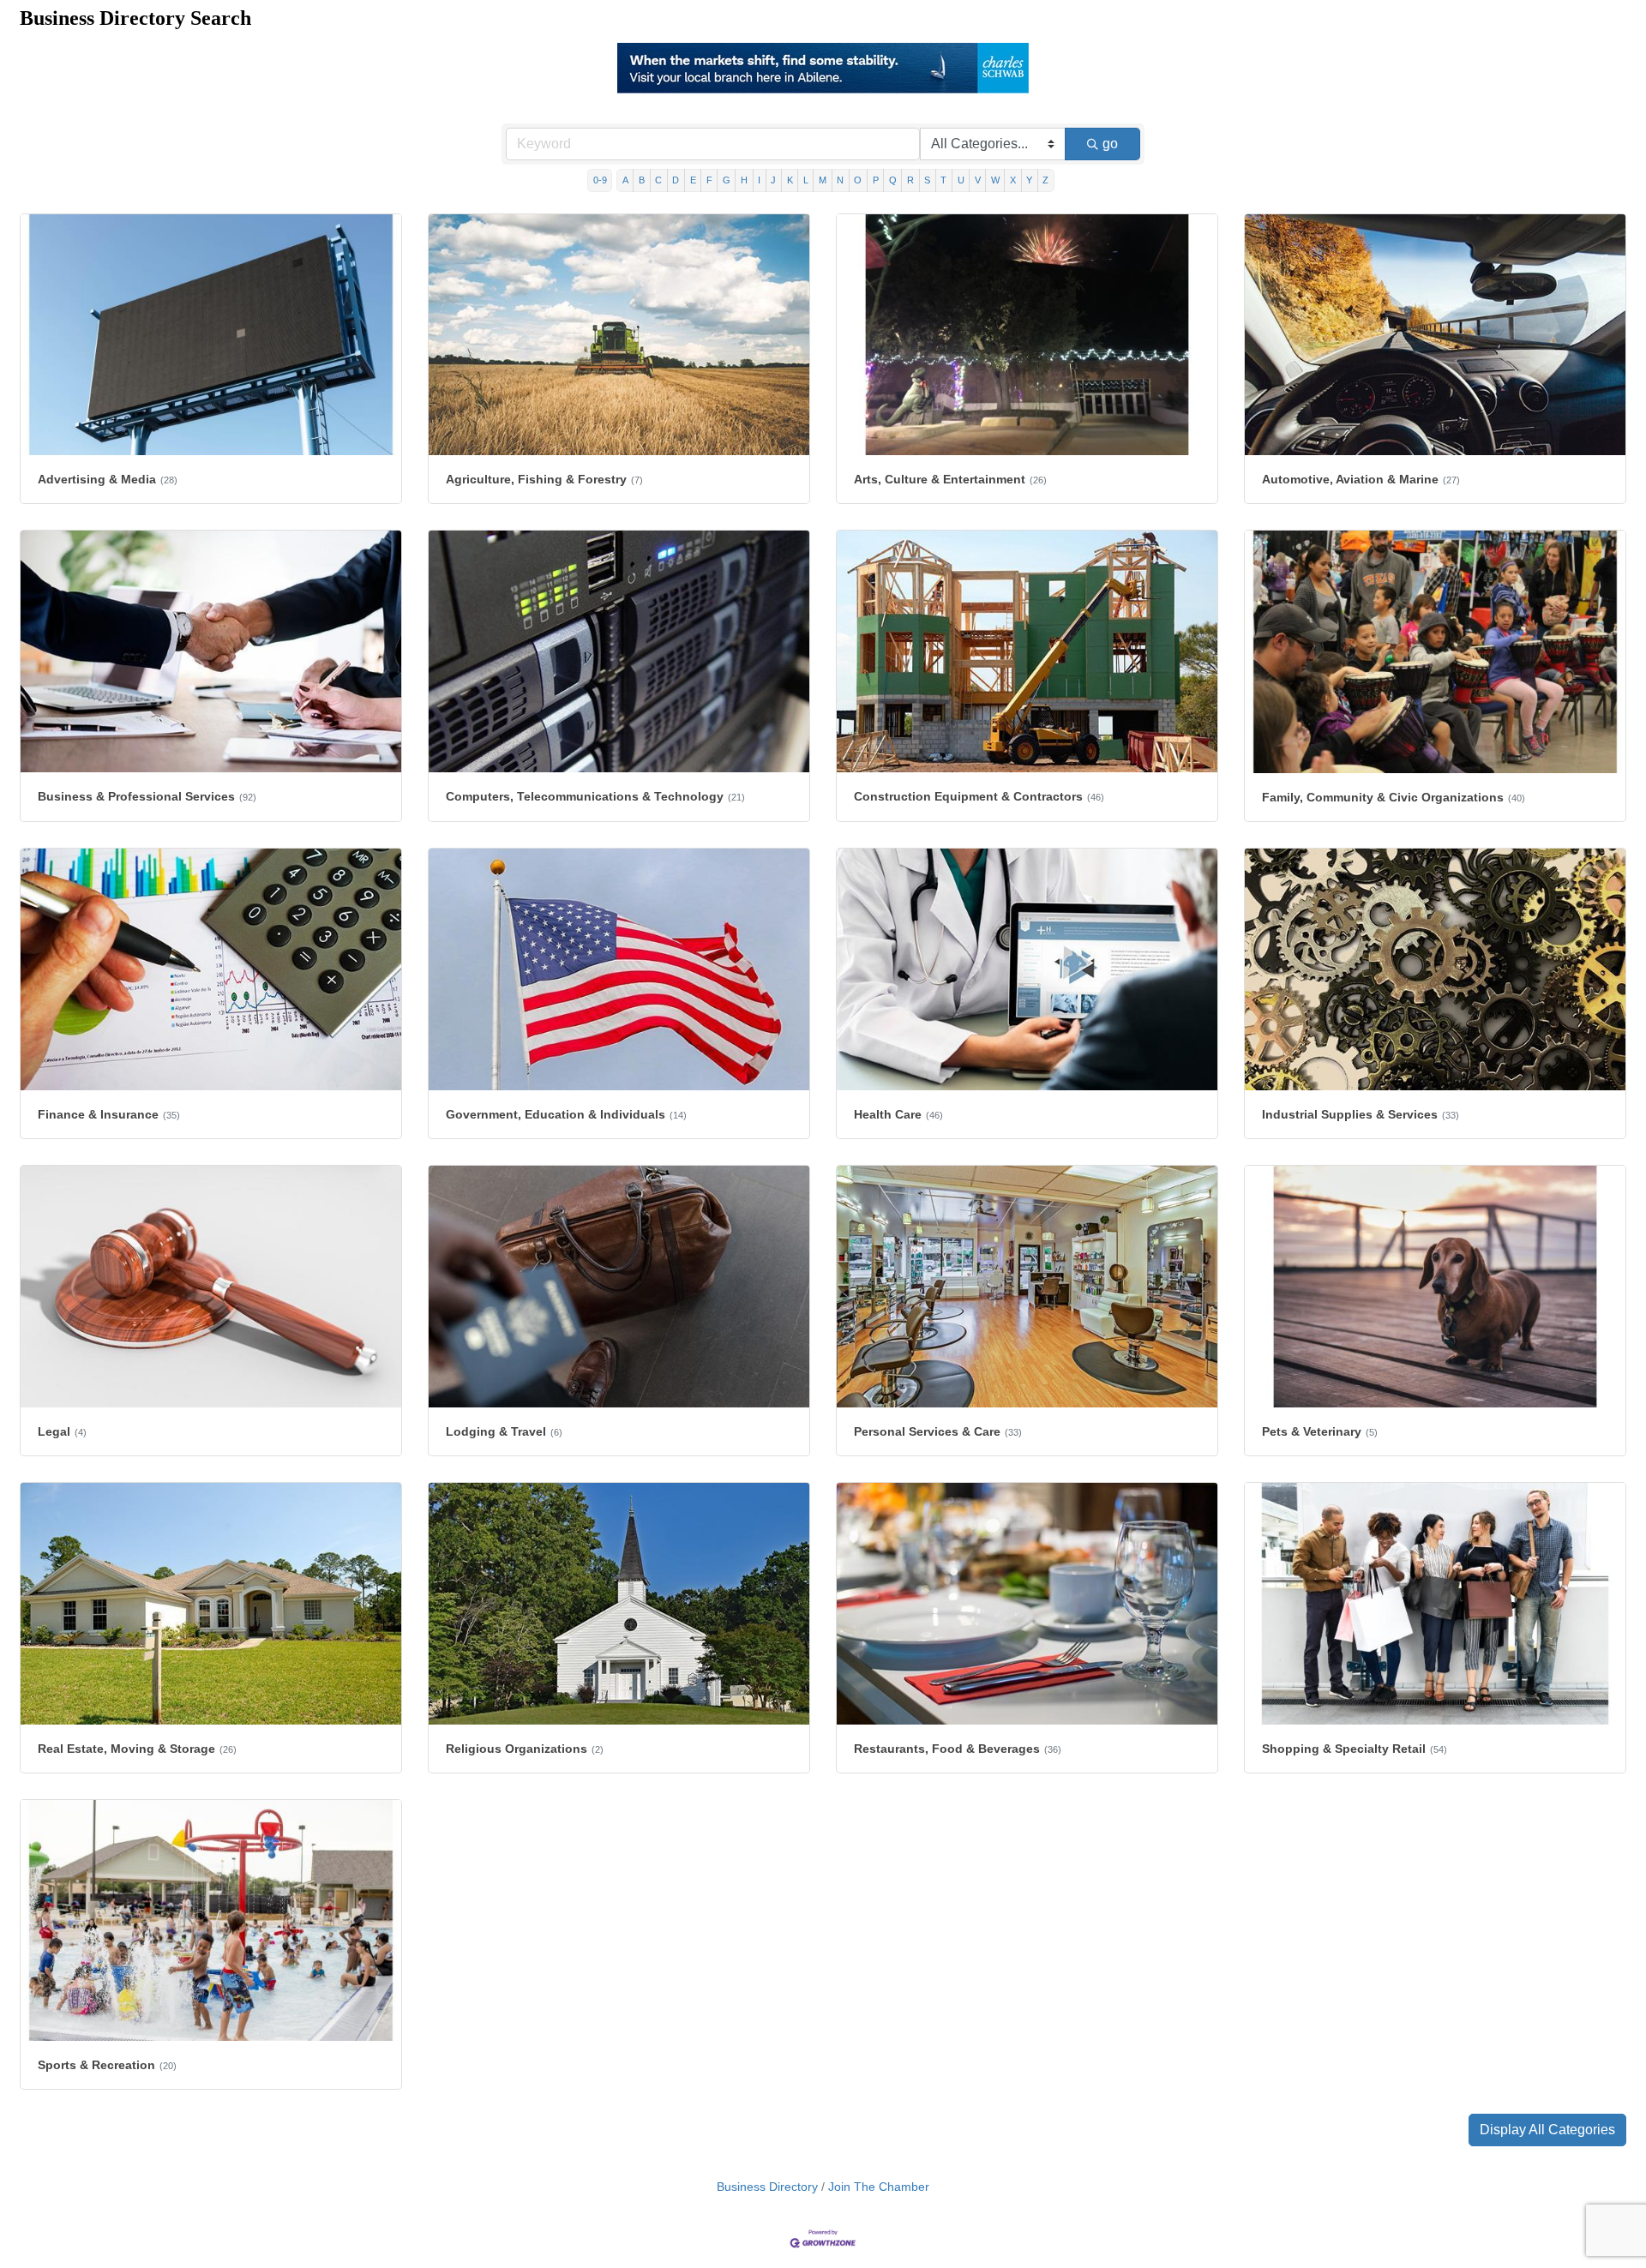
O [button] (858, 181)
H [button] (744, 181)
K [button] (790, 181)
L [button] (806, 181)
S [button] (927, 181)
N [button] (840, 181)
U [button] (961, 181)
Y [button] (1029, 181)
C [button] (658, 181)
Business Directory (767, 2188)
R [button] (910, 181)
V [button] (978, 181)
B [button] (642, 181)
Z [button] (1045, 181)
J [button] (773, 181)
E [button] (693, 181)
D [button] (676, 181)
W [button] (995, 181)
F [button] (709, 181)
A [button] (625, 181)
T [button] (943, 181)
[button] (1547, 2131)
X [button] (1013, 181)
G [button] (727, 181)
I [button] (759, 181)
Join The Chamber (879, 2188)
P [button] (876, 181)
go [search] (1110, 144)
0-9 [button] (600, 181)
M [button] (823, 181)
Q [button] (893, 181)
